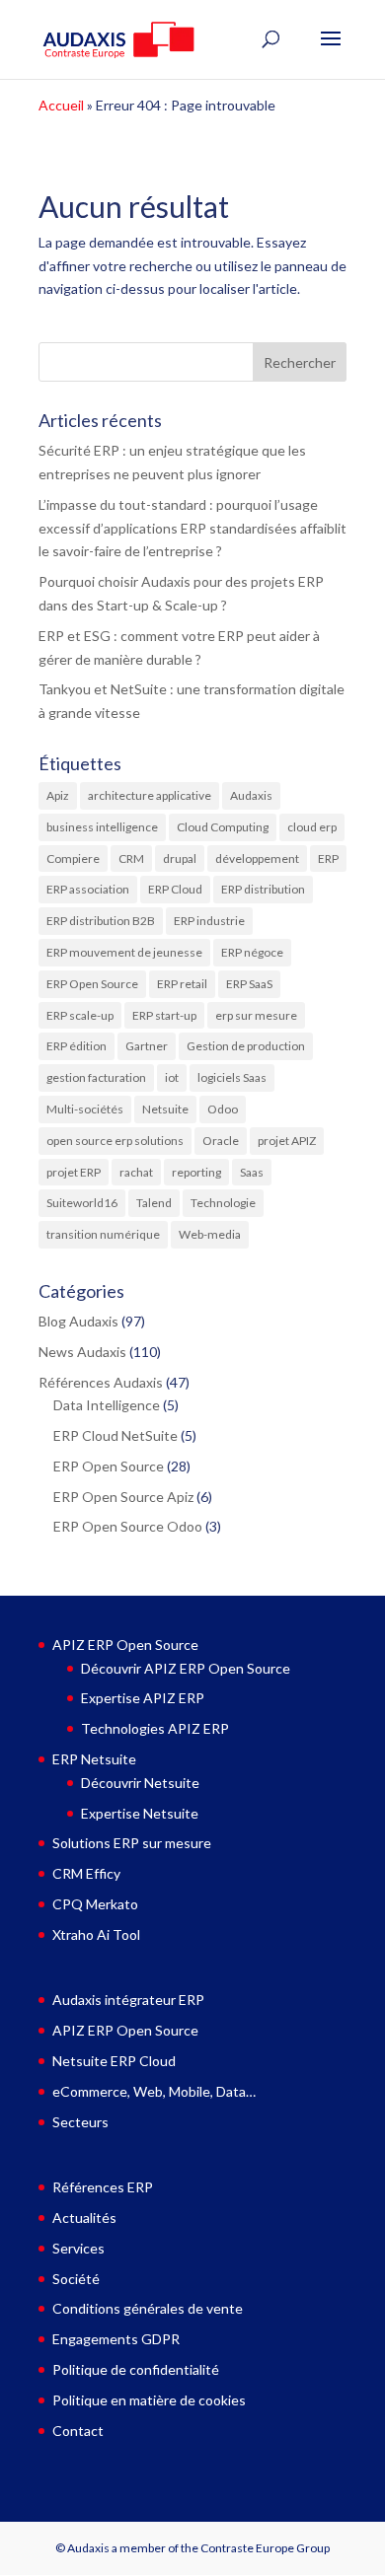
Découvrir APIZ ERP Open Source (186, 1668)
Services (78, 2248)
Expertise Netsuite (140, 1813)
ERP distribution (263, 889)
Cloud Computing (223, 827)
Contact (78, 2431)
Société (76, 2279)
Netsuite (165, 1109)
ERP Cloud (175, 889)
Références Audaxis (101, 1382)
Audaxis (251, 795)
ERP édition (77, 1046)
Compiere (73, 859)
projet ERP (74, 1172)
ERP (328, 859)
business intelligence (102, 827)
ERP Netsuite (94, 1759)
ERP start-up (164, 1015)
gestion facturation (96, 1077)
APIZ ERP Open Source (125, 1645)
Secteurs (80, 2122)
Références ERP (103, 2187)
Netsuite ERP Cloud (114, 2061)
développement (257, 859)
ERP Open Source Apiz (123, 1497)
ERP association (88, 889)
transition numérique (103, 1234)
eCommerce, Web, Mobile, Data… (154, 2091)
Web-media (210, 1234)
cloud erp (312, 827)
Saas (252, 1172)
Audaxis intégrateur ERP (128, 2000)
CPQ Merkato (95, 1904)
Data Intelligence (107, 1405)
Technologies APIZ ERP (155, 1728)
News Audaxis (82, 1352)
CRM (131, 859)
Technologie (223, 1203)
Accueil (61, 105)
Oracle (221, 1141)
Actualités (84, 2218)
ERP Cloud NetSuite (115, 1435)
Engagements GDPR (116, 2339)
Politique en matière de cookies (149, 2400)
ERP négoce (252, 952)
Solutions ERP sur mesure (132, 1843)
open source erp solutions (115, 1141)
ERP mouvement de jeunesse (124, 952)
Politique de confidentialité (136, 2369)
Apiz (58, 795)
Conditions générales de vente (148, 2308)
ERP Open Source (92, 984)
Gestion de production (246, 1046)
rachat (136, 1172)
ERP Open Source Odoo (128, 1526)
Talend (154, 1203)
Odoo (223, 1109)
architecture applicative (150, 795)
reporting (196, 1172)
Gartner (147, 1046)
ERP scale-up (80, 1015)
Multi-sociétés (85, 1109)
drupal (180, 859)
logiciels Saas (232, 1077)
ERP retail (182, 984)
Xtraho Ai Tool (96, 1934)
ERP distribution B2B (101, 921)
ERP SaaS (249, 984)
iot (172, 1077)
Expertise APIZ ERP (143, 1698)
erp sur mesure (256, 1015)
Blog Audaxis (78, 1321)
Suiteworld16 (82, 1203)
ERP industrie (209, 921)
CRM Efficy (86, 1873)
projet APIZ (287, 1141)
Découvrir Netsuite (140, 1783)
